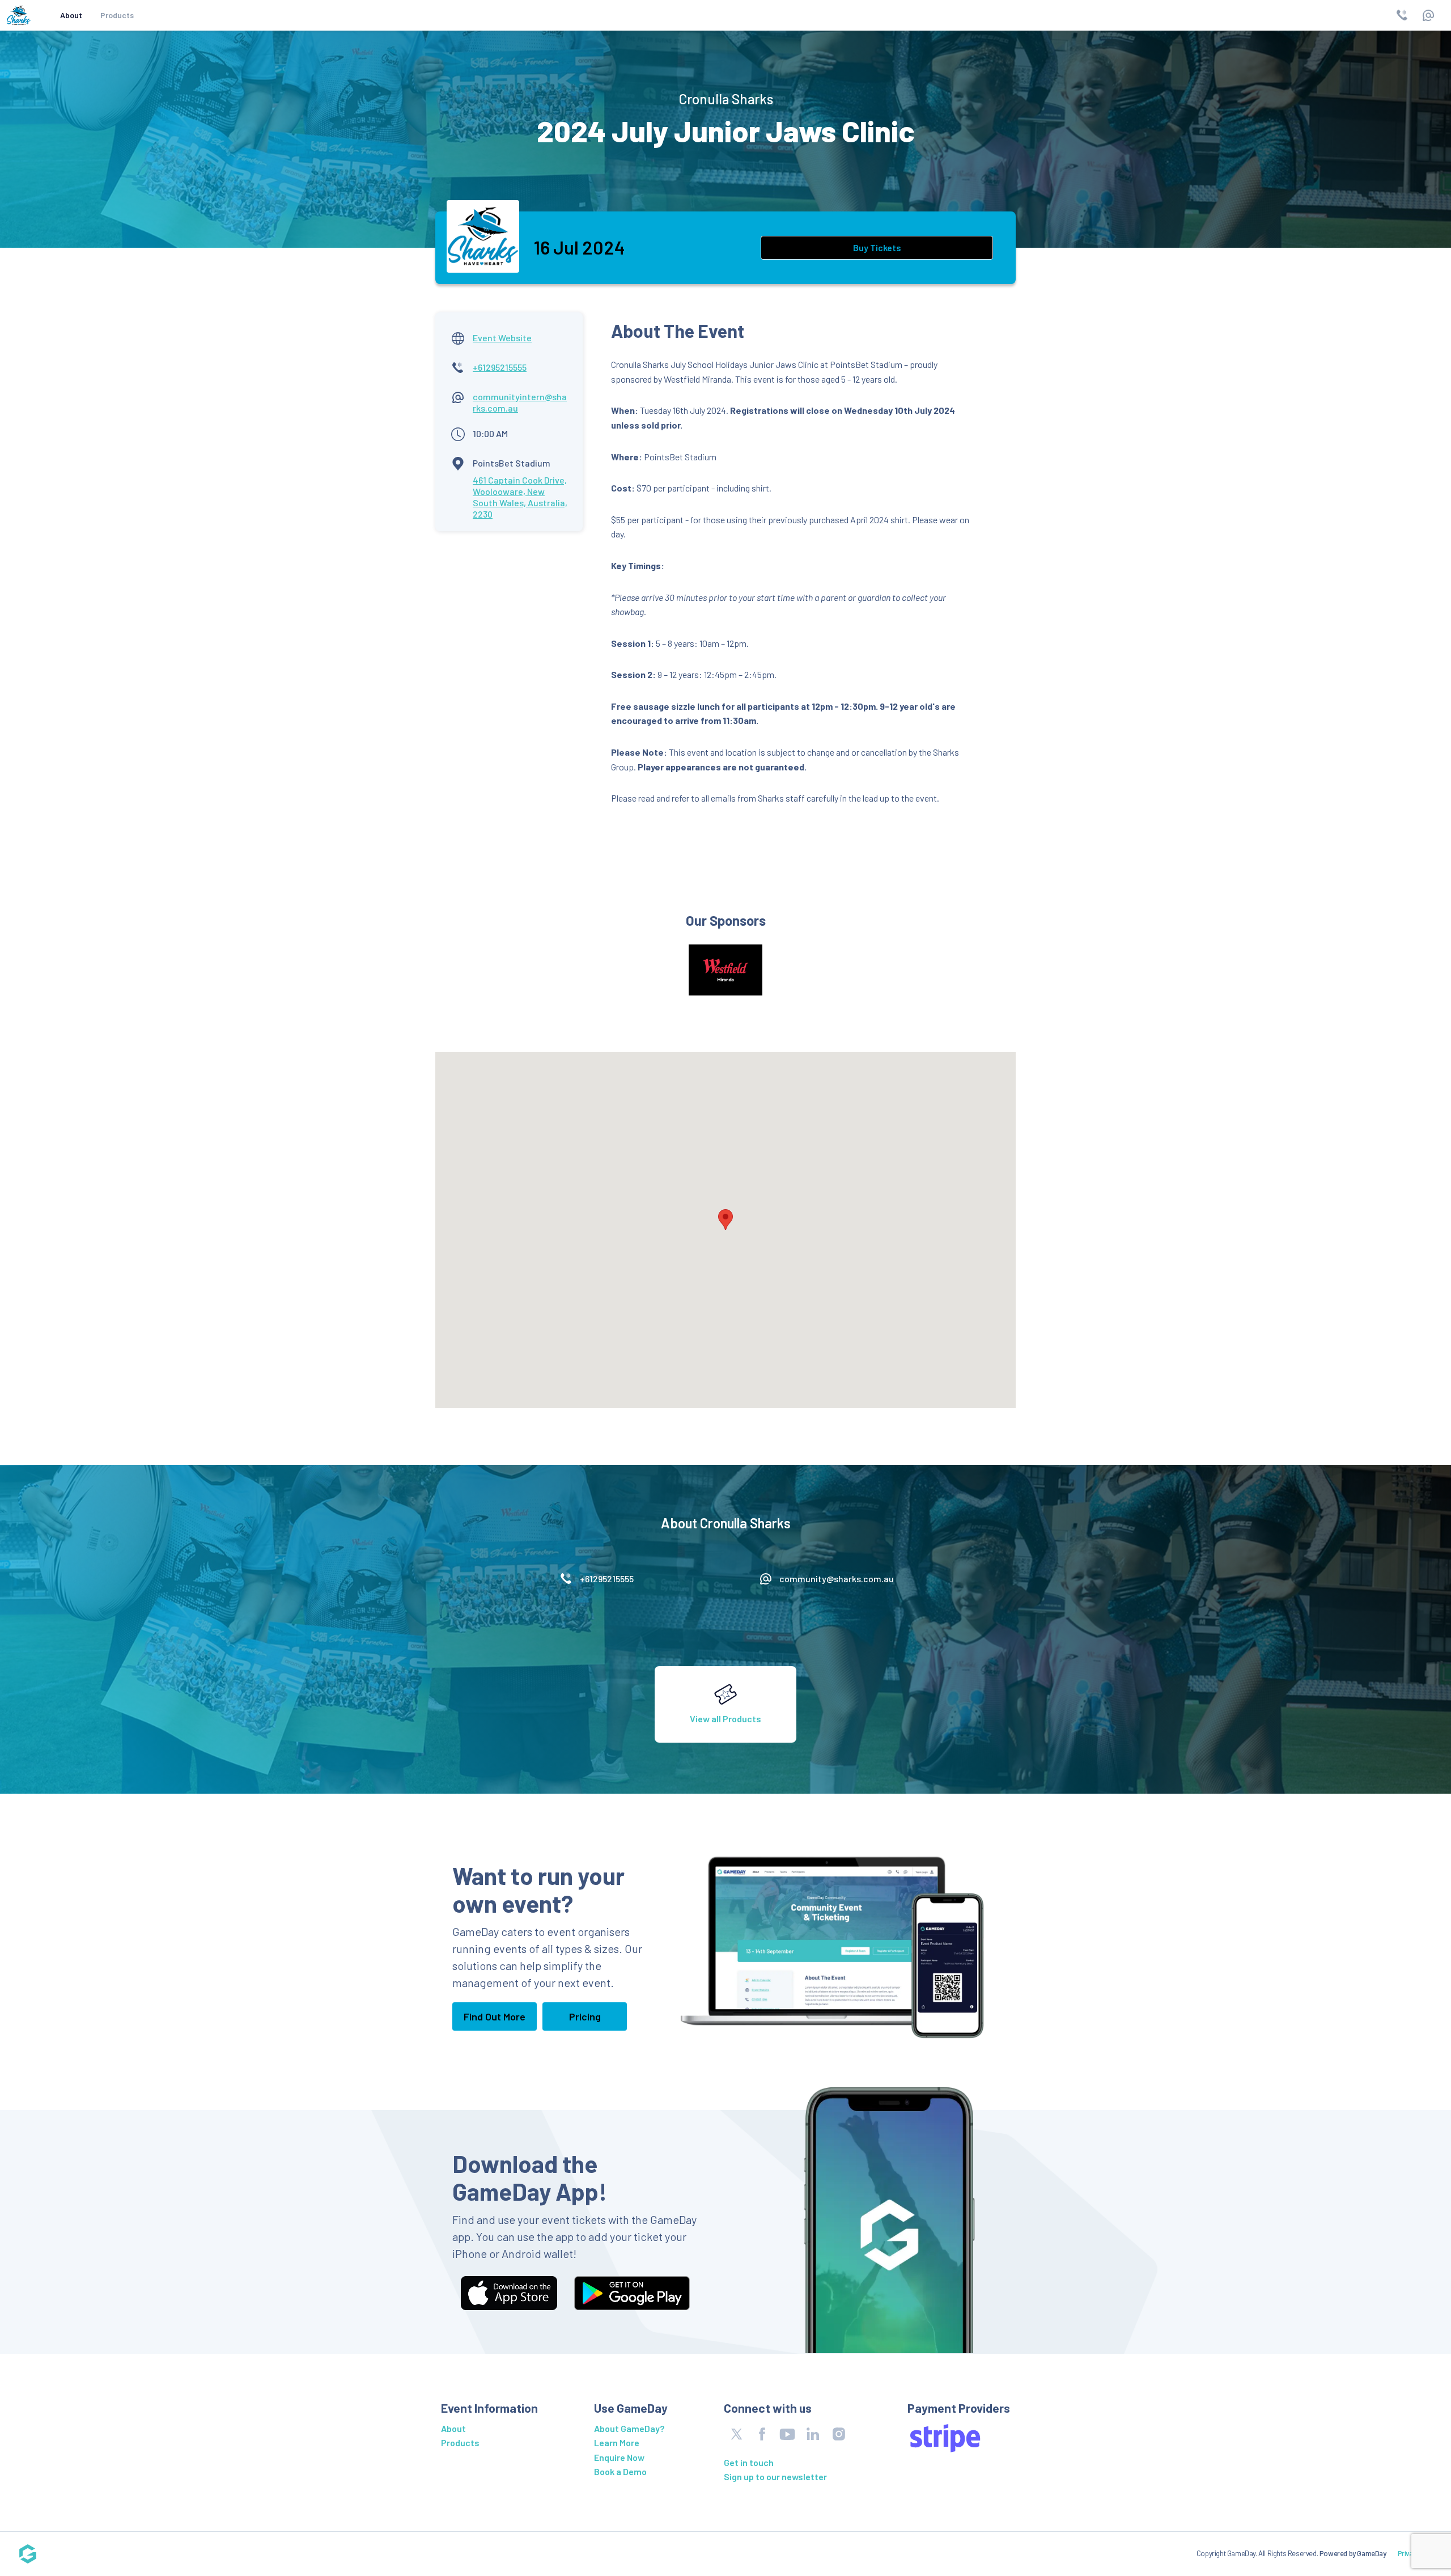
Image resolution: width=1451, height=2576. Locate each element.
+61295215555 (500, 367)
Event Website (502, 338)
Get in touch (749, 2462)
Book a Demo (620, 2471)
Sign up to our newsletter (775, 2477)
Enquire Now (619, 2457)
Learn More (617, 2442)
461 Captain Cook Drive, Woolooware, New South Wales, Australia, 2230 (520, 497)
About (71, 15)
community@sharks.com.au (837, 1579)
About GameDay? (629, 2428)
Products (117, 15)
